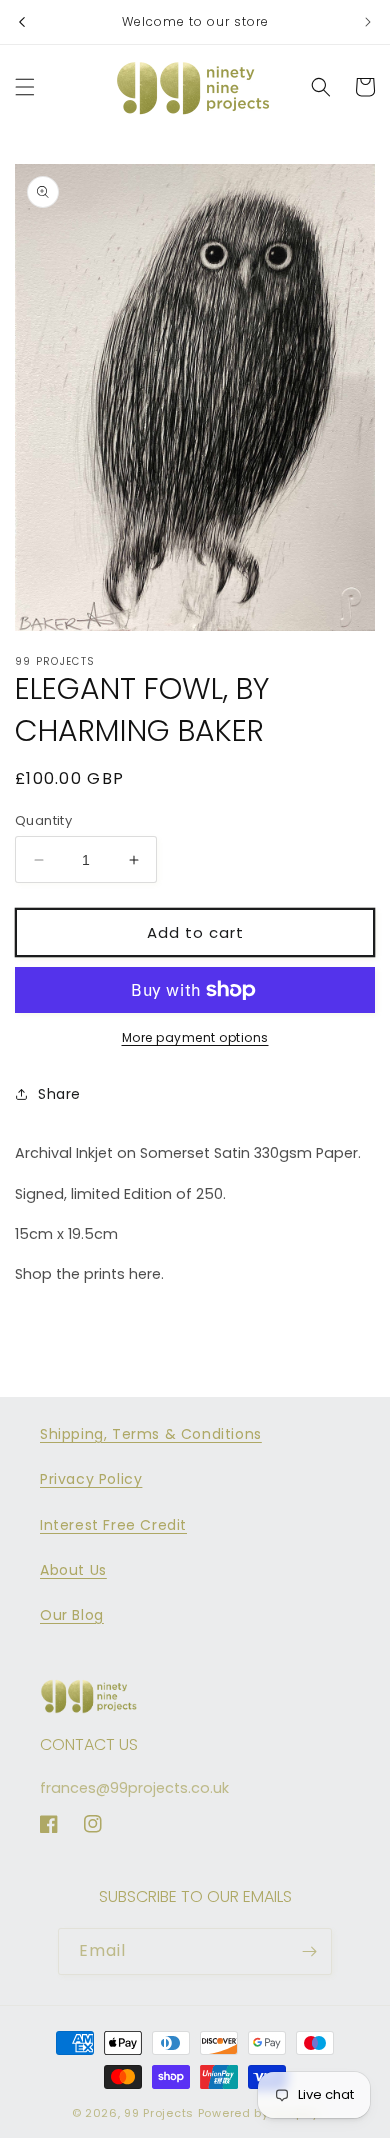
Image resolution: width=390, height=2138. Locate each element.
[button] (25, 87)
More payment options (195, 1037)
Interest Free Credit (113, 1525)
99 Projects (159, 2113)
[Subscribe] (309, 1951)
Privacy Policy (91, 1479)
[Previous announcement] (22, 22)
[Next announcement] (368, 22)
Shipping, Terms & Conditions (151, 1434)
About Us (73, 1570)
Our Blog (72, 1615)
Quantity (43, 820)
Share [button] (59, 1094)
